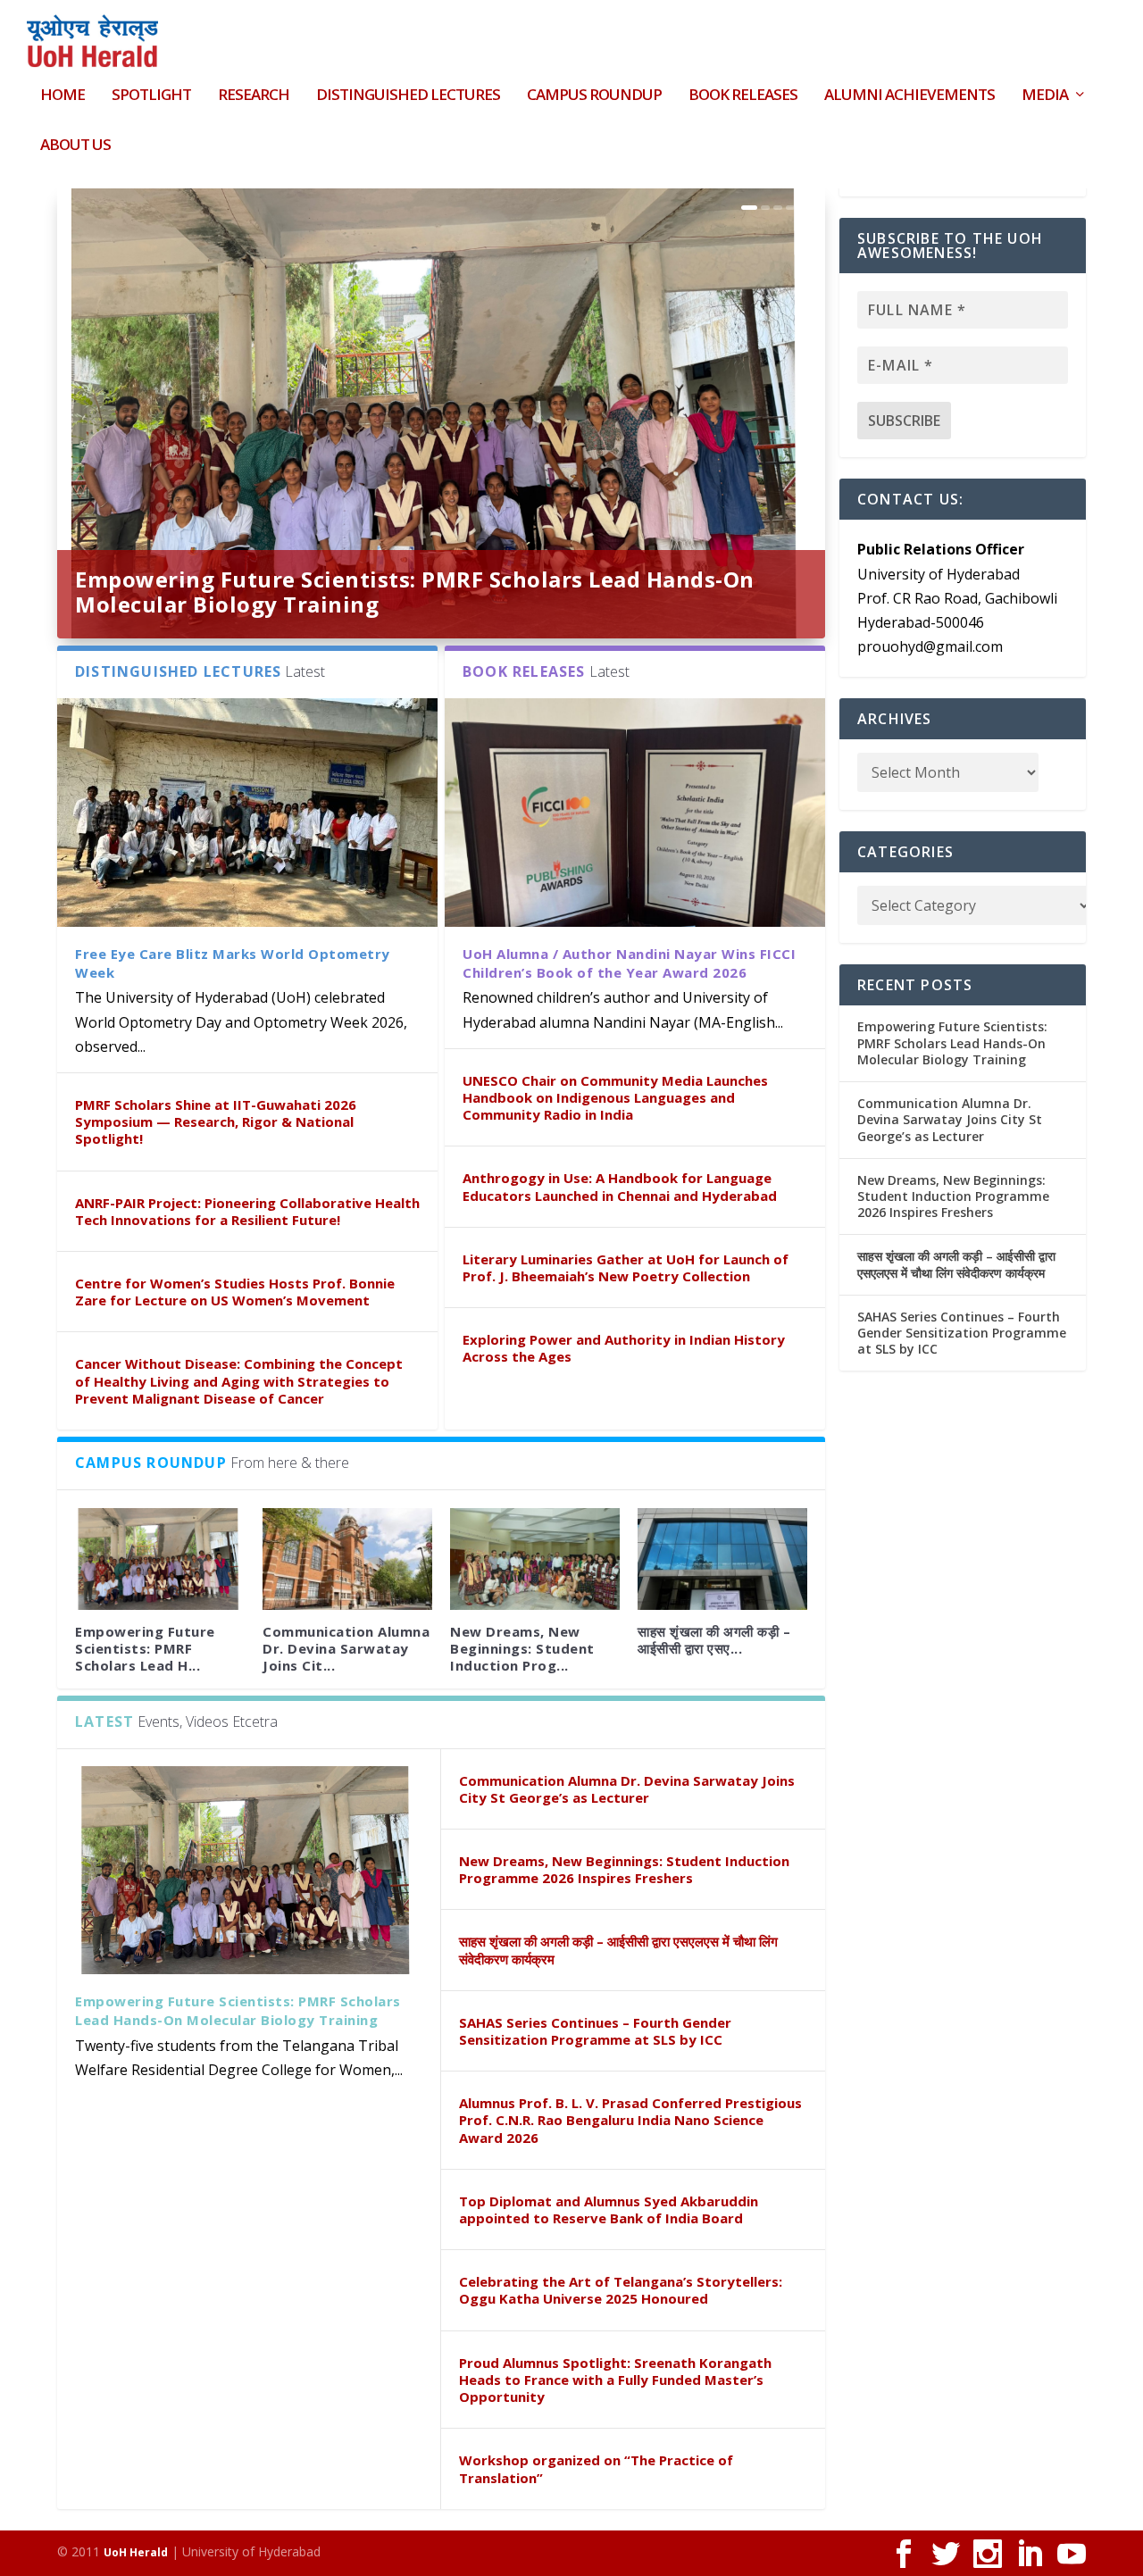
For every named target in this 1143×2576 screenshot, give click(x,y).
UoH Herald (136, 2552)
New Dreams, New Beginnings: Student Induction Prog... (522, 1648)
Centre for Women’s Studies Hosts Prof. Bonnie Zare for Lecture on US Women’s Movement (235, 1292)
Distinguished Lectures (408, 96)
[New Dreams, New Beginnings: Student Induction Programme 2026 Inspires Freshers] (535, 1559)
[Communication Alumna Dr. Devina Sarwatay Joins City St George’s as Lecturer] (347, 1559)
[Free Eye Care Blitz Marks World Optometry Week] (247, 812)
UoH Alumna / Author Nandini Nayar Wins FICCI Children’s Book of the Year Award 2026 (629, 963)
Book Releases (743, 96)
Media (1045, 96)
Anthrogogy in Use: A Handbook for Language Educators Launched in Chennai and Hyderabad (620, 1186)
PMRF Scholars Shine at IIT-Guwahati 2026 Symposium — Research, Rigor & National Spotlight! (216, 1121)
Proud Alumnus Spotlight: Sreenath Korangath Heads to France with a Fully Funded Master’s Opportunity (615, 2380)
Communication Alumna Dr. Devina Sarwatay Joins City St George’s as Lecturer (627, 1789)
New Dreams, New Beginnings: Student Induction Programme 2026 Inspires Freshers (624, 1869)
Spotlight (151, 96)
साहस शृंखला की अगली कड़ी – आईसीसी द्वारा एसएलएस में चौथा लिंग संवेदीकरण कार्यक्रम (618, 1950)
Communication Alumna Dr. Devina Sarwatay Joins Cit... (346, 1648)
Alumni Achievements (909, 96)
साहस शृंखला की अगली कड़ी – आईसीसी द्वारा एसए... (714, 1640)
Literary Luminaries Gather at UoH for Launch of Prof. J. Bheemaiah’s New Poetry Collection (626, 1267)
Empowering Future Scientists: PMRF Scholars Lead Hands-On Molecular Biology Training (415, 592)
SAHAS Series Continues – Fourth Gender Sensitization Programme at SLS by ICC (595, 2031)
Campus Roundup (594, 96)
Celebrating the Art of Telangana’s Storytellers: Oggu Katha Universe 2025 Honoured (621, 2290)
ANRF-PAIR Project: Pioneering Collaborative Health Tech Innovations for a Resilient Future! (247, 1211)
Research (254, 96)
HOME (63, 96)
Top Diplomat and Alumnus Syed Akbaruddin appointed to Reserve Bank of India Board (609, 2209)
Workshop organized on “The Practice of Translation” (596, 2468)
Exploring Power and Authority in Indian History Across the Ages (624, 1348)
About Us (75, 146)
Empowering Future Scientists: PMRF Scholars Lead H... (145, 1648)
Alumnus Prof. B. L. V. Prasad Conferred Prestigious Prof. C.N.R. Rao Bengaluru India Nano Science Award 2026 (630, 2120)
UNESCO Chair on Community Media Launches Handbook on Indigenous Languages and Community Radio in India (615, 1097)
